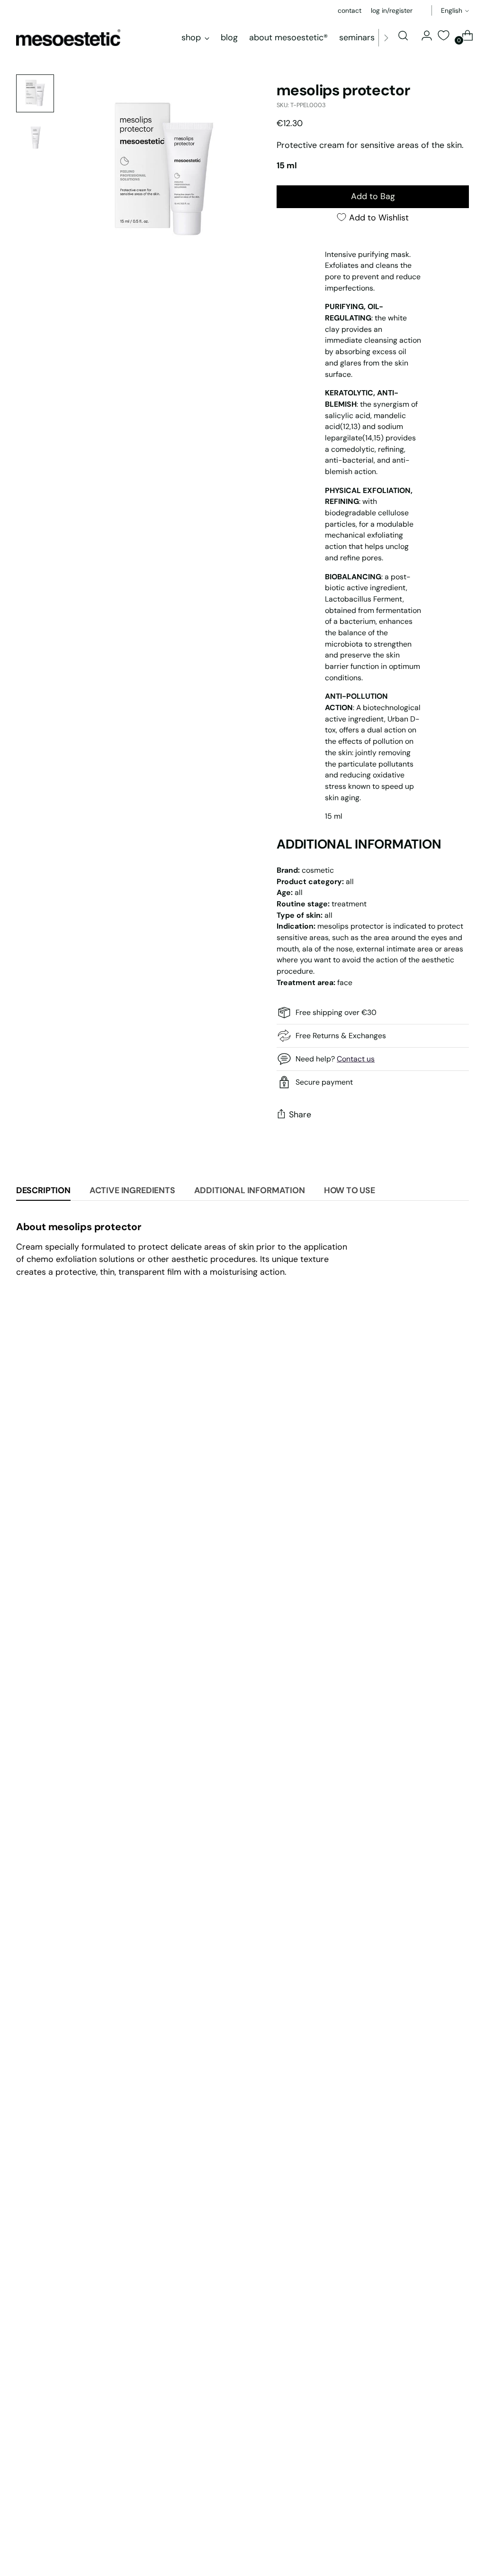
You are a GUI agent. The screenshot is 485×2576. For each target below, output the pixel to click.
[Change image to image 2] (35, 137)
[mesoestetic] (68, 38)
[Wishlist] (443, 35)
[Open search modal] (403, 36)
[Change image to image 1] (35, 93)
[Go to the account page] (423, 36)
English (452, 10)
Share (300, 1114)
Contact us (356, 1059)
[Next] (386, 38)
